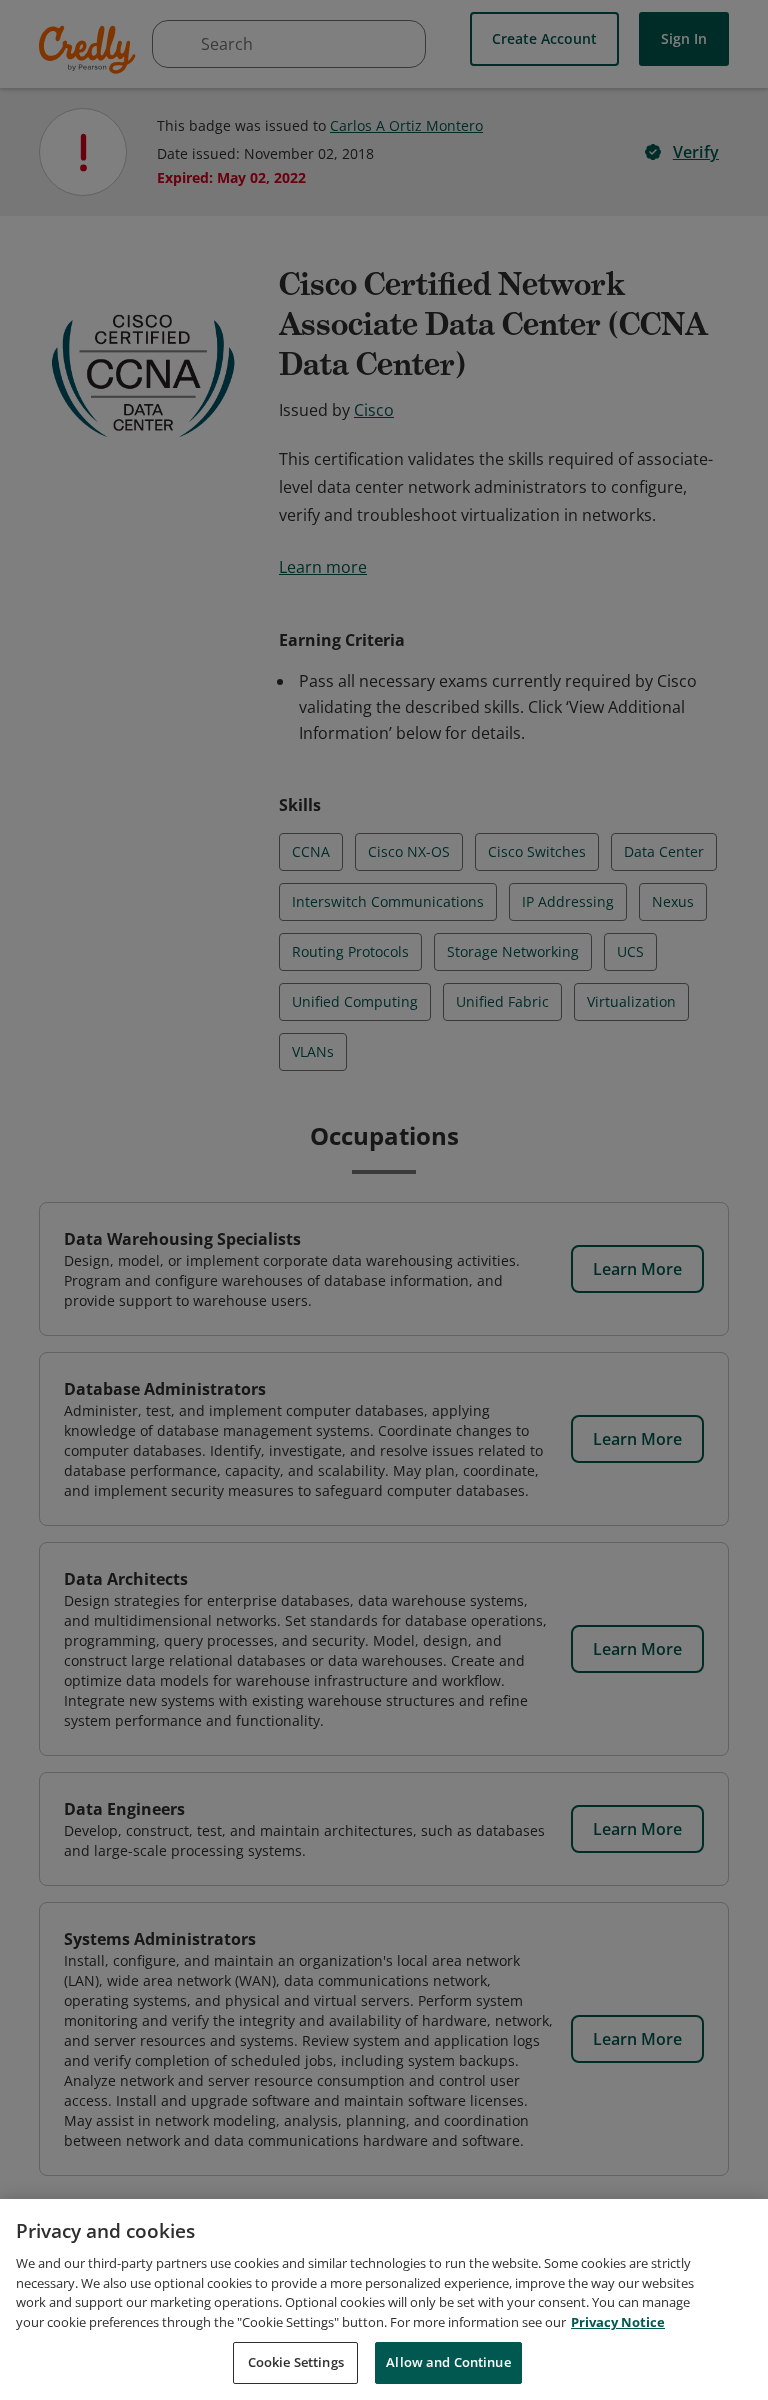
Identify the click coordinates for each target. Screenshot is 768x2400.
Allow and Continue (448, 2362)
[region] (384, 2299)
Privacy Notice (618, 2322)
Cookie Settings (296, 2362)
